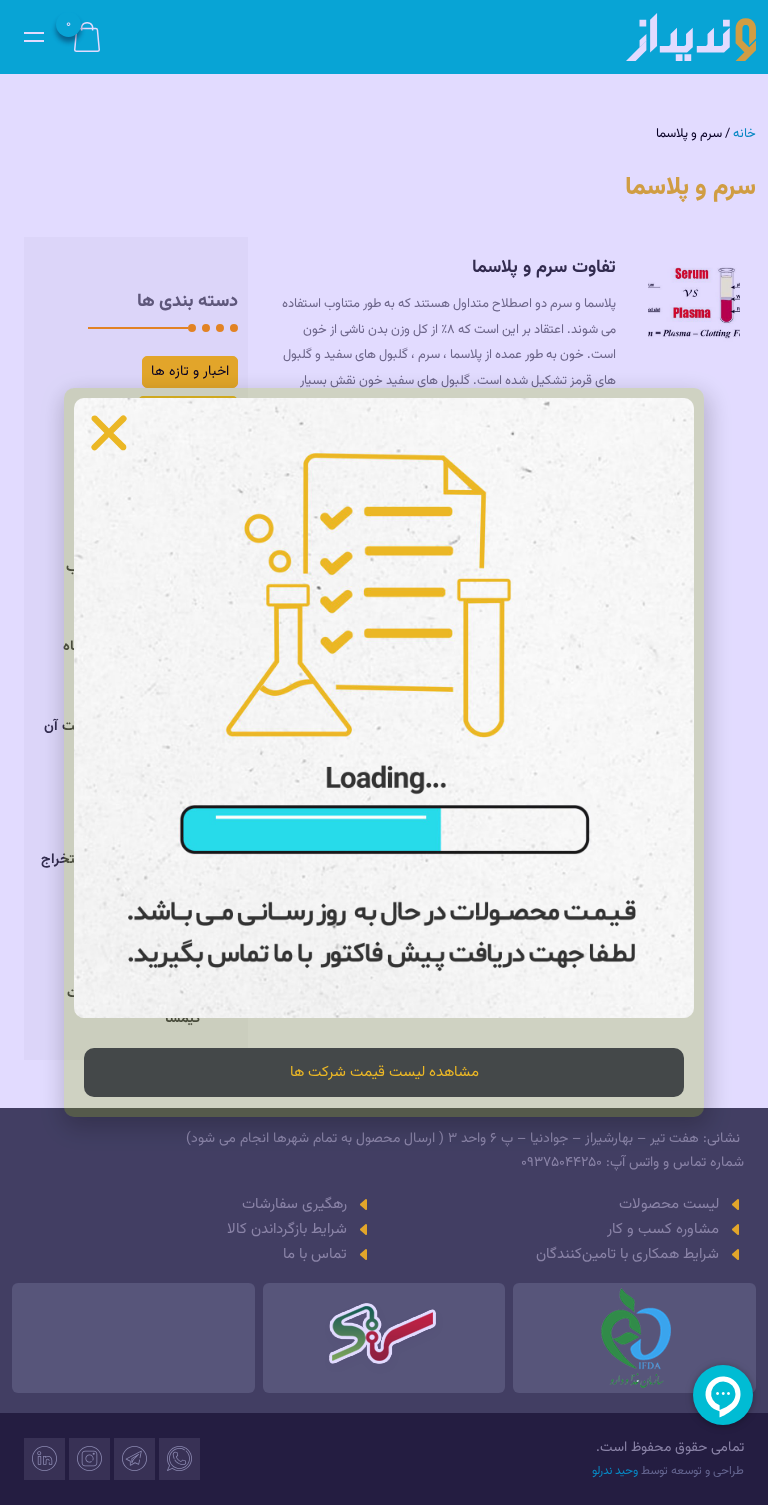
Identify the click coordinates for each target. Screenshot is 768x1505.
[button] (109, 433)
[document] (384, 752)
